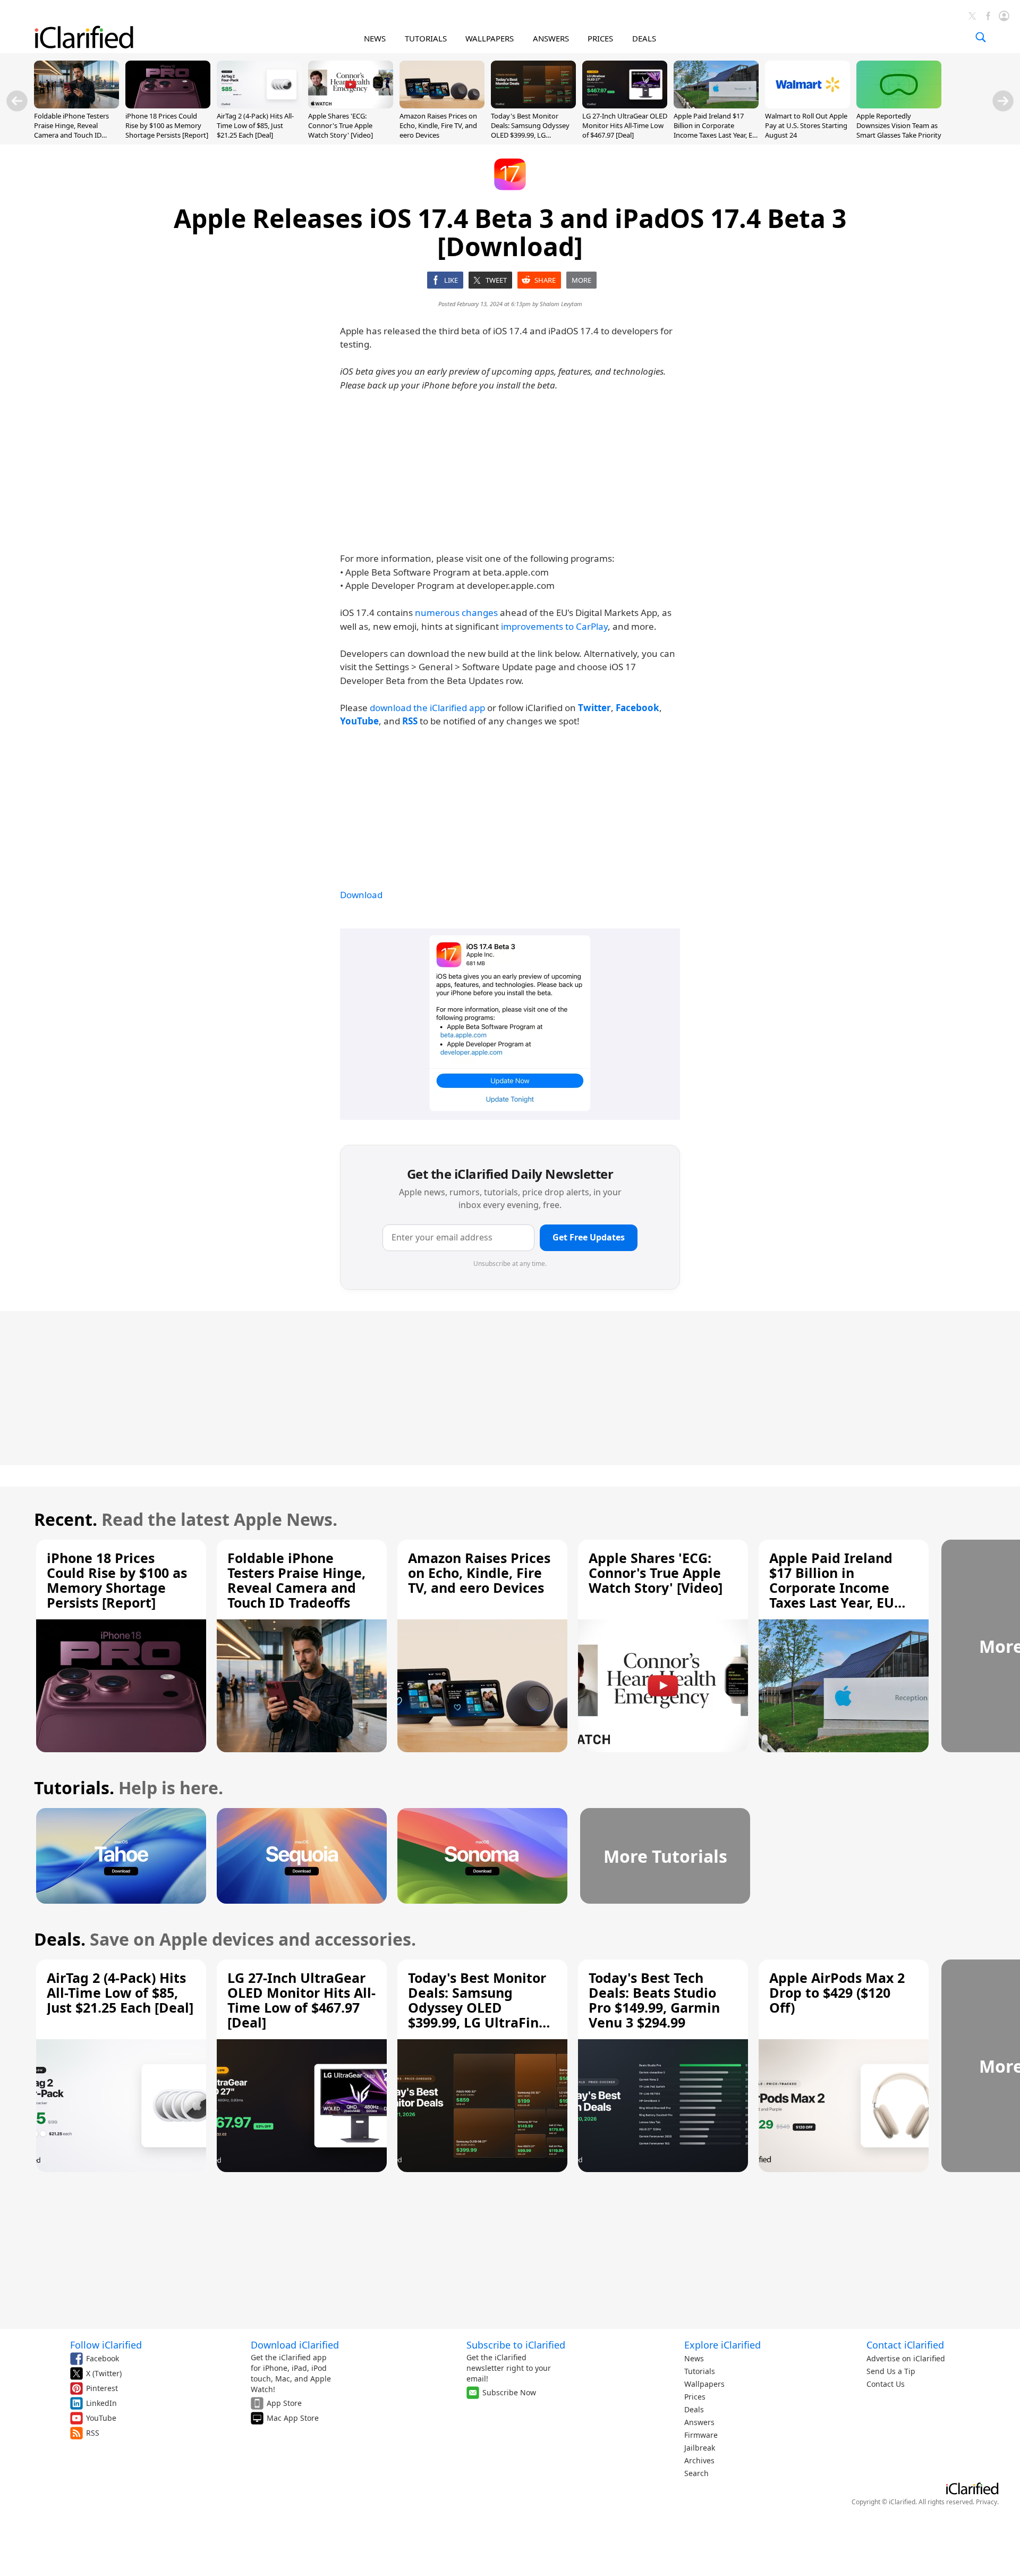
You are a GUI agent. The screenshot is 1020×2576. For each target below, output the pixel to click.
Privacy (987, 2502)
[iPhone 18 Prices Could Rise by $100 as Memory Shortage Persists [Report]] (168, 105)
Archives (699, 2460)
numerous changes (456, 613)
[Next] (1003, 101)
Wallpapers (704, 2384)
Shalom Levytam (561, 304)
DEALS (644, 38)
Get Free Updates (589, 1237)
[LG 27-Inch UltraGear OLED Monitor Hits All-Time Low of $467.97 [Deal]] (625, 105)
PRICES (600, 38)
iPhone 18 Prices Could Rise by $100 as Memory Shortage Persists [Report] (167, 125)
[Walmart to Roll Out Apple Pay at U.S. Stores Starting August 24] (807, 105)
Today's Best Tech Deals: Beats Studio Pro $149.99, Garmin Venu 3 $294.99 (654, 2000)
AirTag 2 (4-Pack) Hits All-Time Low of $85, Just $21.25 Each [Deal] (255, 125)
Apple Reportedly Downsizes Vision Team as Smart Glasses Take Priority (899, 125)
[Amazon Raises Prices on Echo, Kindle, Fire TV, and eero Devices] (442, 105)
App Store (284, 2403)
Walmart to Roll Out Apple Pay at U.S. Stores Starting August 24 (806, 125)
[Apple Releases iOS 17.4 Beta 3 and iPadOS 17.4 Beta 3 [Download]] (510, 1024)
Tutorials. (74, 1788)
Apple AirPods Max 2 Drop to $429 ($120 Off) (837, 1992)
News (694, 2358)
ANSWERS (551, 38)
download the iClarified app (427, 708)
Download (361, 895)
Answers (699, 2422)
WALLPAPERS (490, 38)
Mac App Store (293, 2418)
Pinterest (102, 2388)
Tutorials (700, 2371)
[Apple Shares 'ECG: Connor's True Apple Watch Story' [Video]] (351, 105)
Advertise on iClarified (906, 2358)
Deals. (60, 1939)
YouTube (101, 2418)
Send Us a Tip (891, 2371)
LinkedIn (101, 2403)
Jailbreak (700, 2448)
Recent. (66, 1519)
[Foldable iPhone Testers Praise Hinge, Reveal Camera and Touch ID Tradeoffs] (76, 105)
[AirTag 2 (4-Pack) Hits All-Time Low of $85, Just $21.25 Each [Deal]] (259, 105)
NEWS (375, 38)
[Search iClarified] (981, 37)
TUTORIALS (426, 38)
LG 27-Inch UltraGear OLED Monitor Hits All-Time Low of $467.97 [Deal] (625, 125)
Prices (695, 2397)
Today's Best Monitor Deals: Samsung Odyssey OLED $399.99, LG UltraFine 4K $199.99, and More (531, 135)
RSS (93, 2433)
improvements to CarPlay (554, 626)
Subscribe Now (509, 2392)
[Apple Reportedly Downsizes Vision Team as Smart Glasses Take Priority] (899, 105)
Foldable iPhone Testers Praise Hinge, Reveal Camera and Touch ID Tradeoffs (71, 130)
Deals (694, 2409)
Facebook (103, 2358)
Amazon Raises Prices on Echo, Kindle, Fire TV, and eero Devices (438, 125)
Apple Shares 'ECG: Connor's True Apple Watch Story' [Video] (341, 125)
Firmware (701, 2435)
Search (696, 2473)
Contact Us (886, 2384)
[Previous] (17, 101)
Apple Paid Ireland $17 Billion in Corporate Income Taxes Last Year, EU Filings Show (716, 130)
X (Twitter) (104, 2373)
